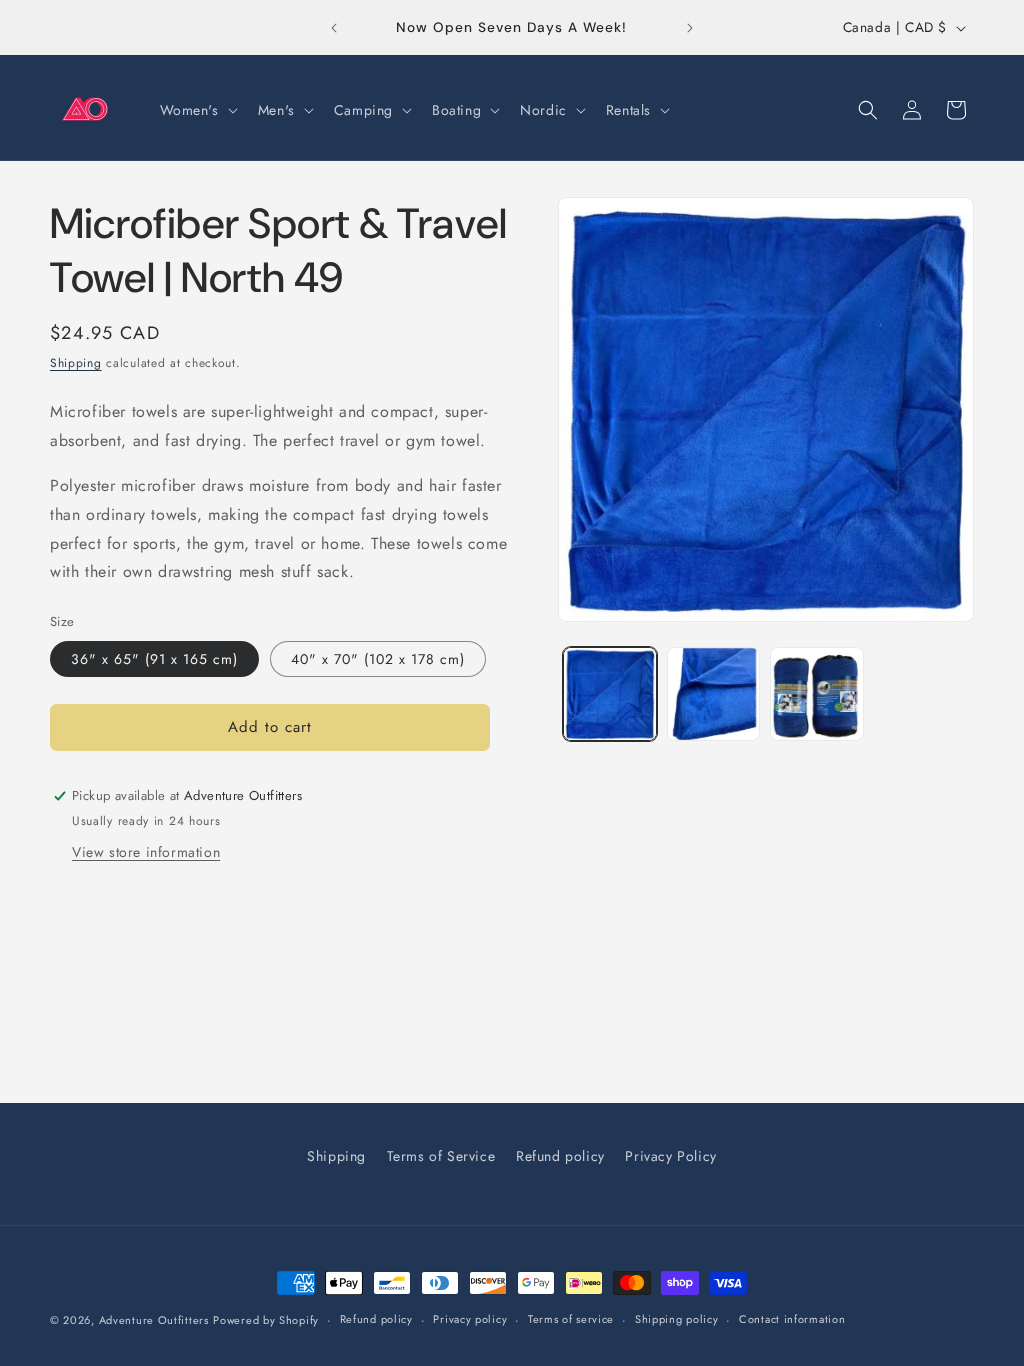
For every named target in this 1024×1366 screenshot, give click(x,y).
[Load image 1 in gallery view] (609, 693)
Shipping (76, 363)
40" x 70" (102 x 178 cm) (378, 659)
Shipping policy (677, 1319)
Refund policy (560, 1156)
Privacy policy (470, 1319)
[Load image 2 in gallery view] (713, 693)
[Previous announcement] (334, 28)
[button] (197, 110)
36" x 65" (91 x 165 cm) (154, 659)
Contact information (792, 1319)
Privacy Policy (670, 1156)
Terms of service (571, 1319)
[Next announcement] (690, 28)
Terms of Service (441, 1156)
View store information (146, 852)
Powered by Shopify (266, 1320)
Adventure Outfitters (154, 1320)
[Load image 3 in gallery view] (816, 693)
